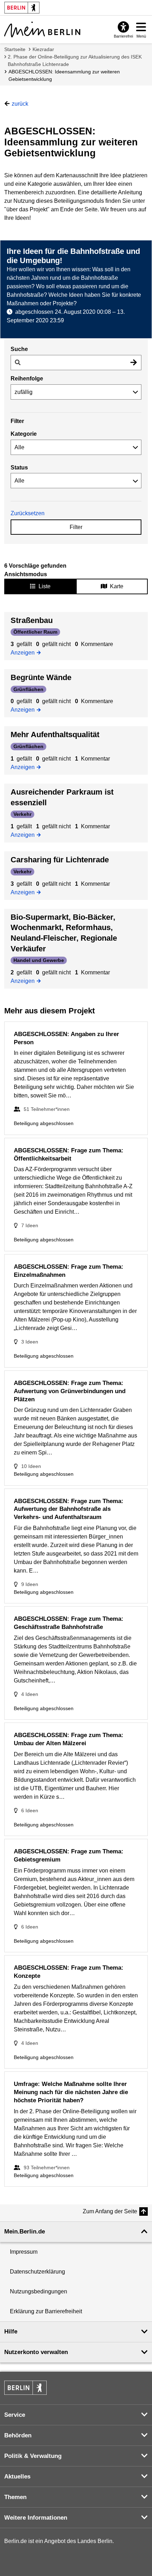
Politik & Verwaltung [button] (33, 2456)
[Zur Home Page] (42, 29)
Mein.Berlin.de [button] (25, 2232)
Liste (45, 586)
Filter (76, 527)
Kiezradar (43, 49)
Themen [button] (15, 2497)
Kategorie (24, 434)
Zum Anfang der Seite (110, 2211)
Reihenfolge (27, 379)
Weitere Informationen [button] (36, 2518)
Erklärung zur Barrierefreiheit (46, 2311)
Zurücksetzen (28, 513)
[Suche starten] (134, 363)
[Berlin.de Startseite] (25, 2388)
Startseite (15, 49)
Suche (19, 349)
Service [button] (15, 2415)
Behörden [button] (18, 2435)
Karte (117, 586)
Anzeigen (25, 652)
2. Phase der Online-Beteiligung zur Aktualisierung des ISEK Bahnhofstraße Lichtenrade (75, 60)
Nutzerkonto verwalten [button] (36, 2352)
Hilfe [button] (11, 2332)
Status (19, 468)
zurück (20, 104)
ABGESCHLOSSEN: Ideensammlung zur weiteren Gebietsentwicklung (64, 75)
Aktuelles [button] (17, 2477)
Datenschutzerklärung (37, 2272)
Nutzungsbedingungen (39, 2291)
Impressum (24, 2252)
